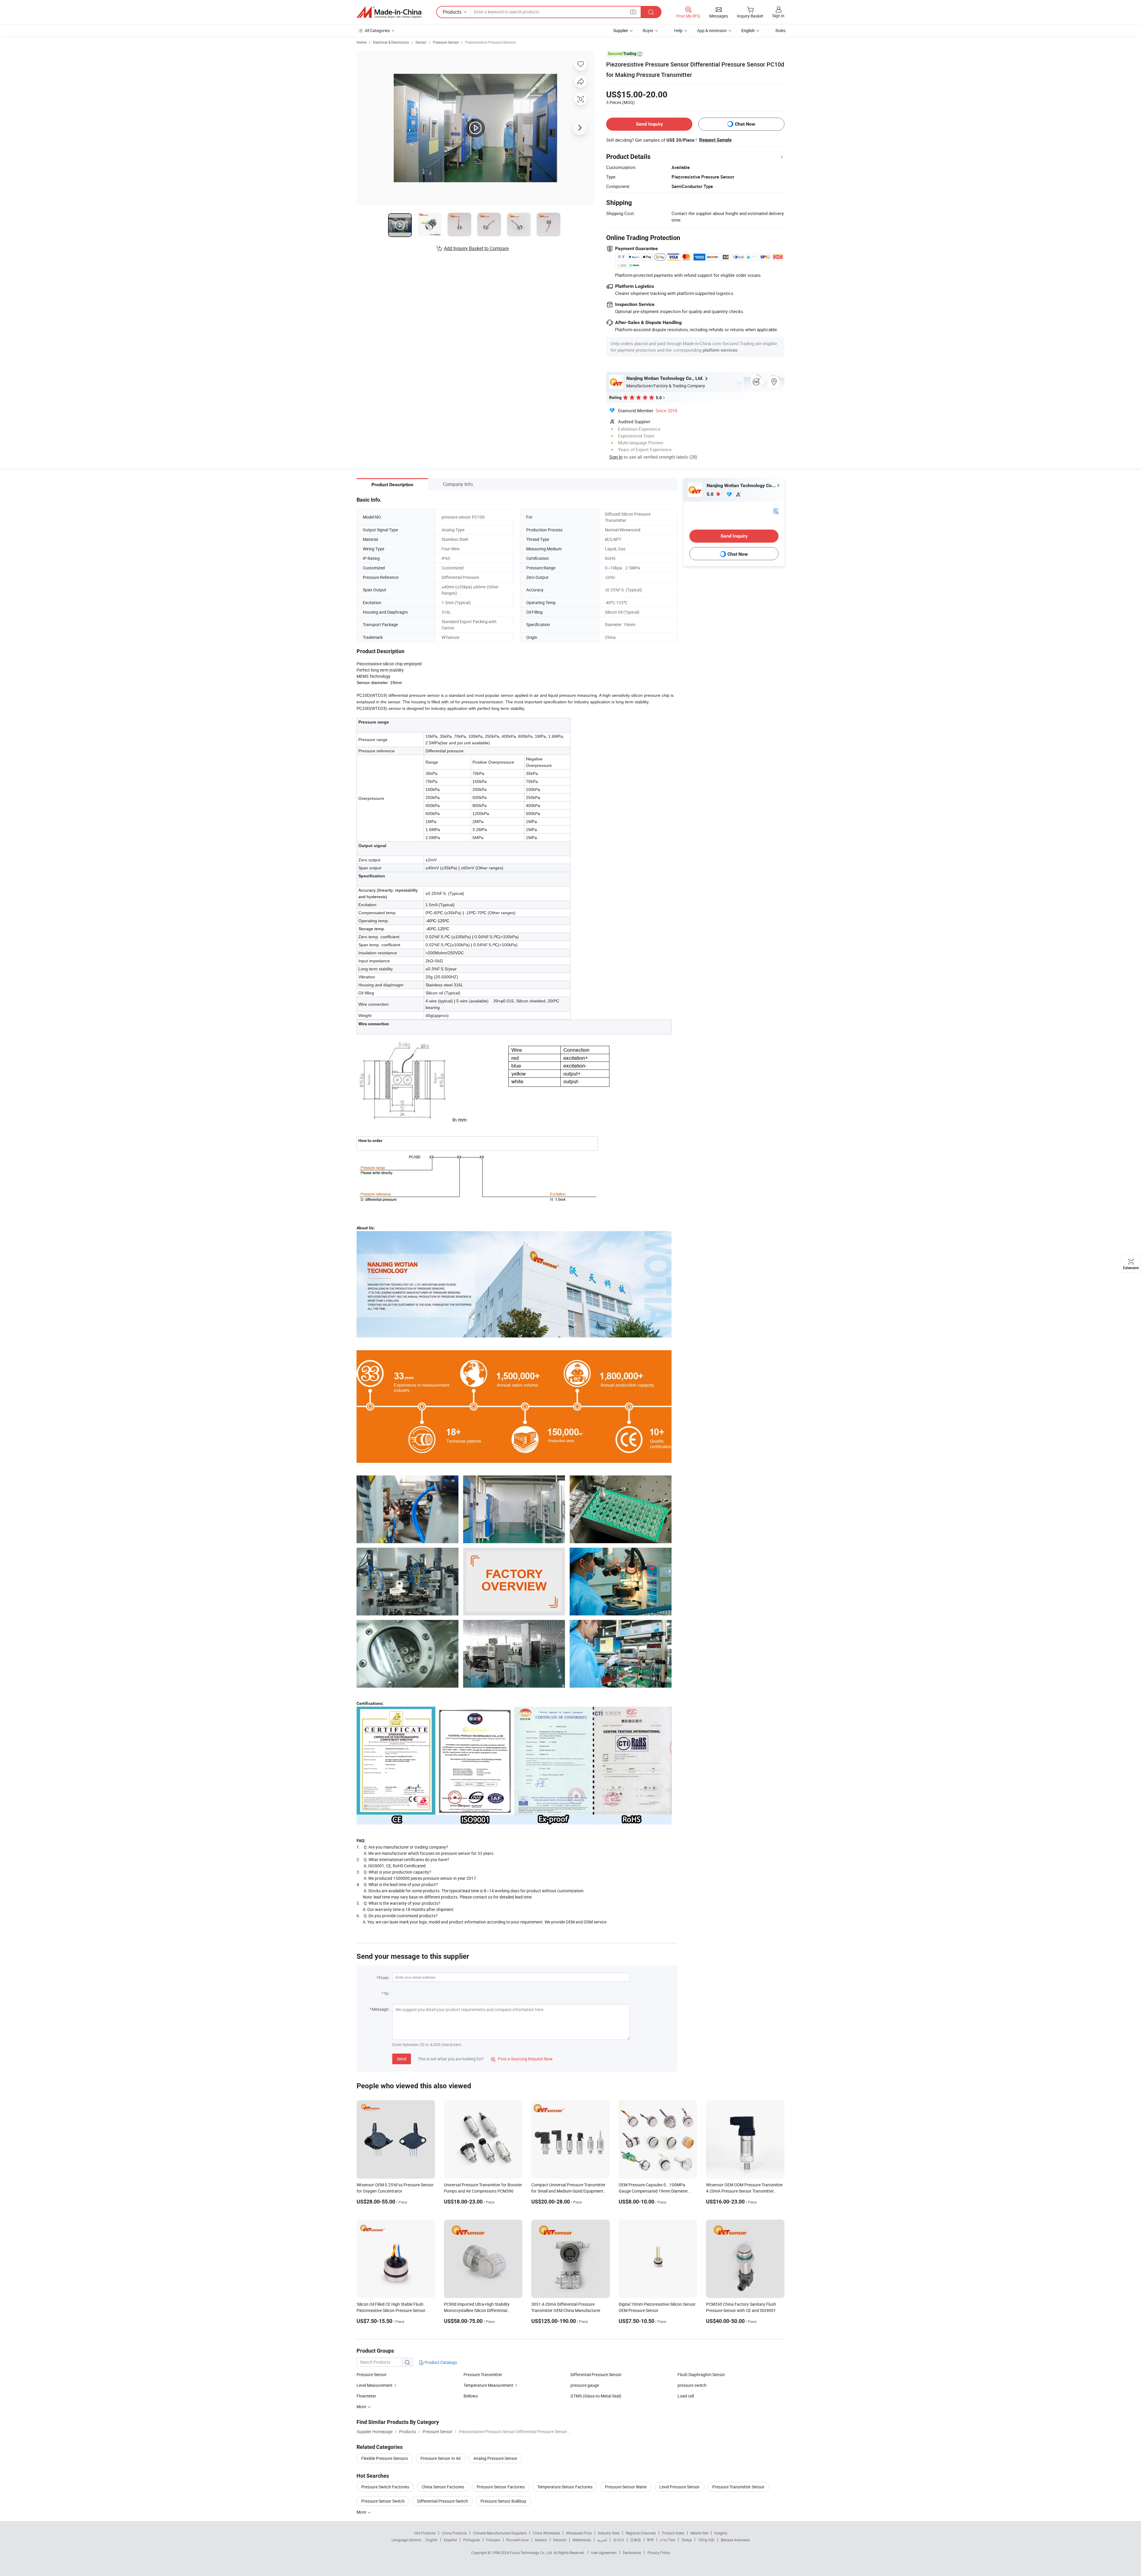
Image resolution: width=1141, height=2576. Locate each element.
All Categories (377, 30)
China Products (454, 2533)
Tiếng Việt (706, 2540)
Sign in (778, 16)
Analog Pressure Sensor (495, 2458)
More (362, 2512)
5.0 (711, 494)
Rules (781, 30)
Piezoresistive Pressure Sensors (491, 42)
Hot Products (425, 2533)
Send (402, 2059)
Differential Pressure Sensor (596, 2374)
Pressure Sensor (446, 42)
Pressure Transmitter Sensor (738, 2487)
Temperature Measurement (488, 2385)
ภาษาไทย (668, 2540)
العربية (602, 2540)
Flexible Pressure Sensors (385, 2458)
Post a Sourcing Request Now (522, 2059)
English (432, 2540)
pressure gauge (585, 2385)
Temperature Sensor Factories (565, 2487)
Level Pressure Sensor (680, 2487)
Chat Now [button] (745, 124)
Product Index (673, 2533)
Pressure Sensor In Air (441, 2458)
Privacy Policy (659, 2553)
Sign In (616, 457)
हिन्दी (650, 2540)
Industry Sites (609, 2533)
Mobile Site (699, 2533)
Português (472, 2540)
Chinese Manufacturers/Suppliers (500, 2533)
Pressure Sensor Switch (383, 2501)
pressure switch (692, 2385)
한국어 (619, 2540)
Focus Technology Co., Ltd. (532, 2553)
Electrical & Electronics (391, 42)
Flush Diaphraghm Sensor (701, 2374)
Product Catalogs (440, 2362)
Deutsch (560, 2540)
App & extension (712, 30)
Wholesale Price (579, 2533)
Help (678, 30)
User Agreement (604, 2553)
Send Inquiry (649, 124)
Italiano (541, 2540)
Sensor (421, 42)
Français (493, 2540)
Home (361, 42)
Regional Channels (641, 2533)
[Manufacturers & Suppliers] (389, 12)
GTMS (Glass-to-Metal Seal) (596, 2396)
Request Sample (715, 140)
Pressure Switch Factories (385, 2487)
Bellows (471, 2396)
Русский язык (517, 2540)
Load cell (686, 2396)
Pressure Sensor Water (626, 2487)
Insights (721, 2533)
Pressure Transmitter (483, 2374)
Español (450, 2540)
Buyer (648, 30)
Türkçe (687, 2540)
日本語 (636, 2540)
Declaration (632, 2553)
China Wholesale (546, 2533)
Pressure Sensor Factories (501, 2487)
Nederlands (582, 2540)
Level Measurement (375, 2385)
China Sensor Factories (443, 2487)
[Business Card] (776, 511)
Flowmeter (366, 2396)
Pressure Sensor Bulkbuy (503, 2501)
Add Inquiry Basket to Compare (476, 248)
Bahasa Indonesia (735, 2540)
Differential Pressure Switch (443, 2501)
